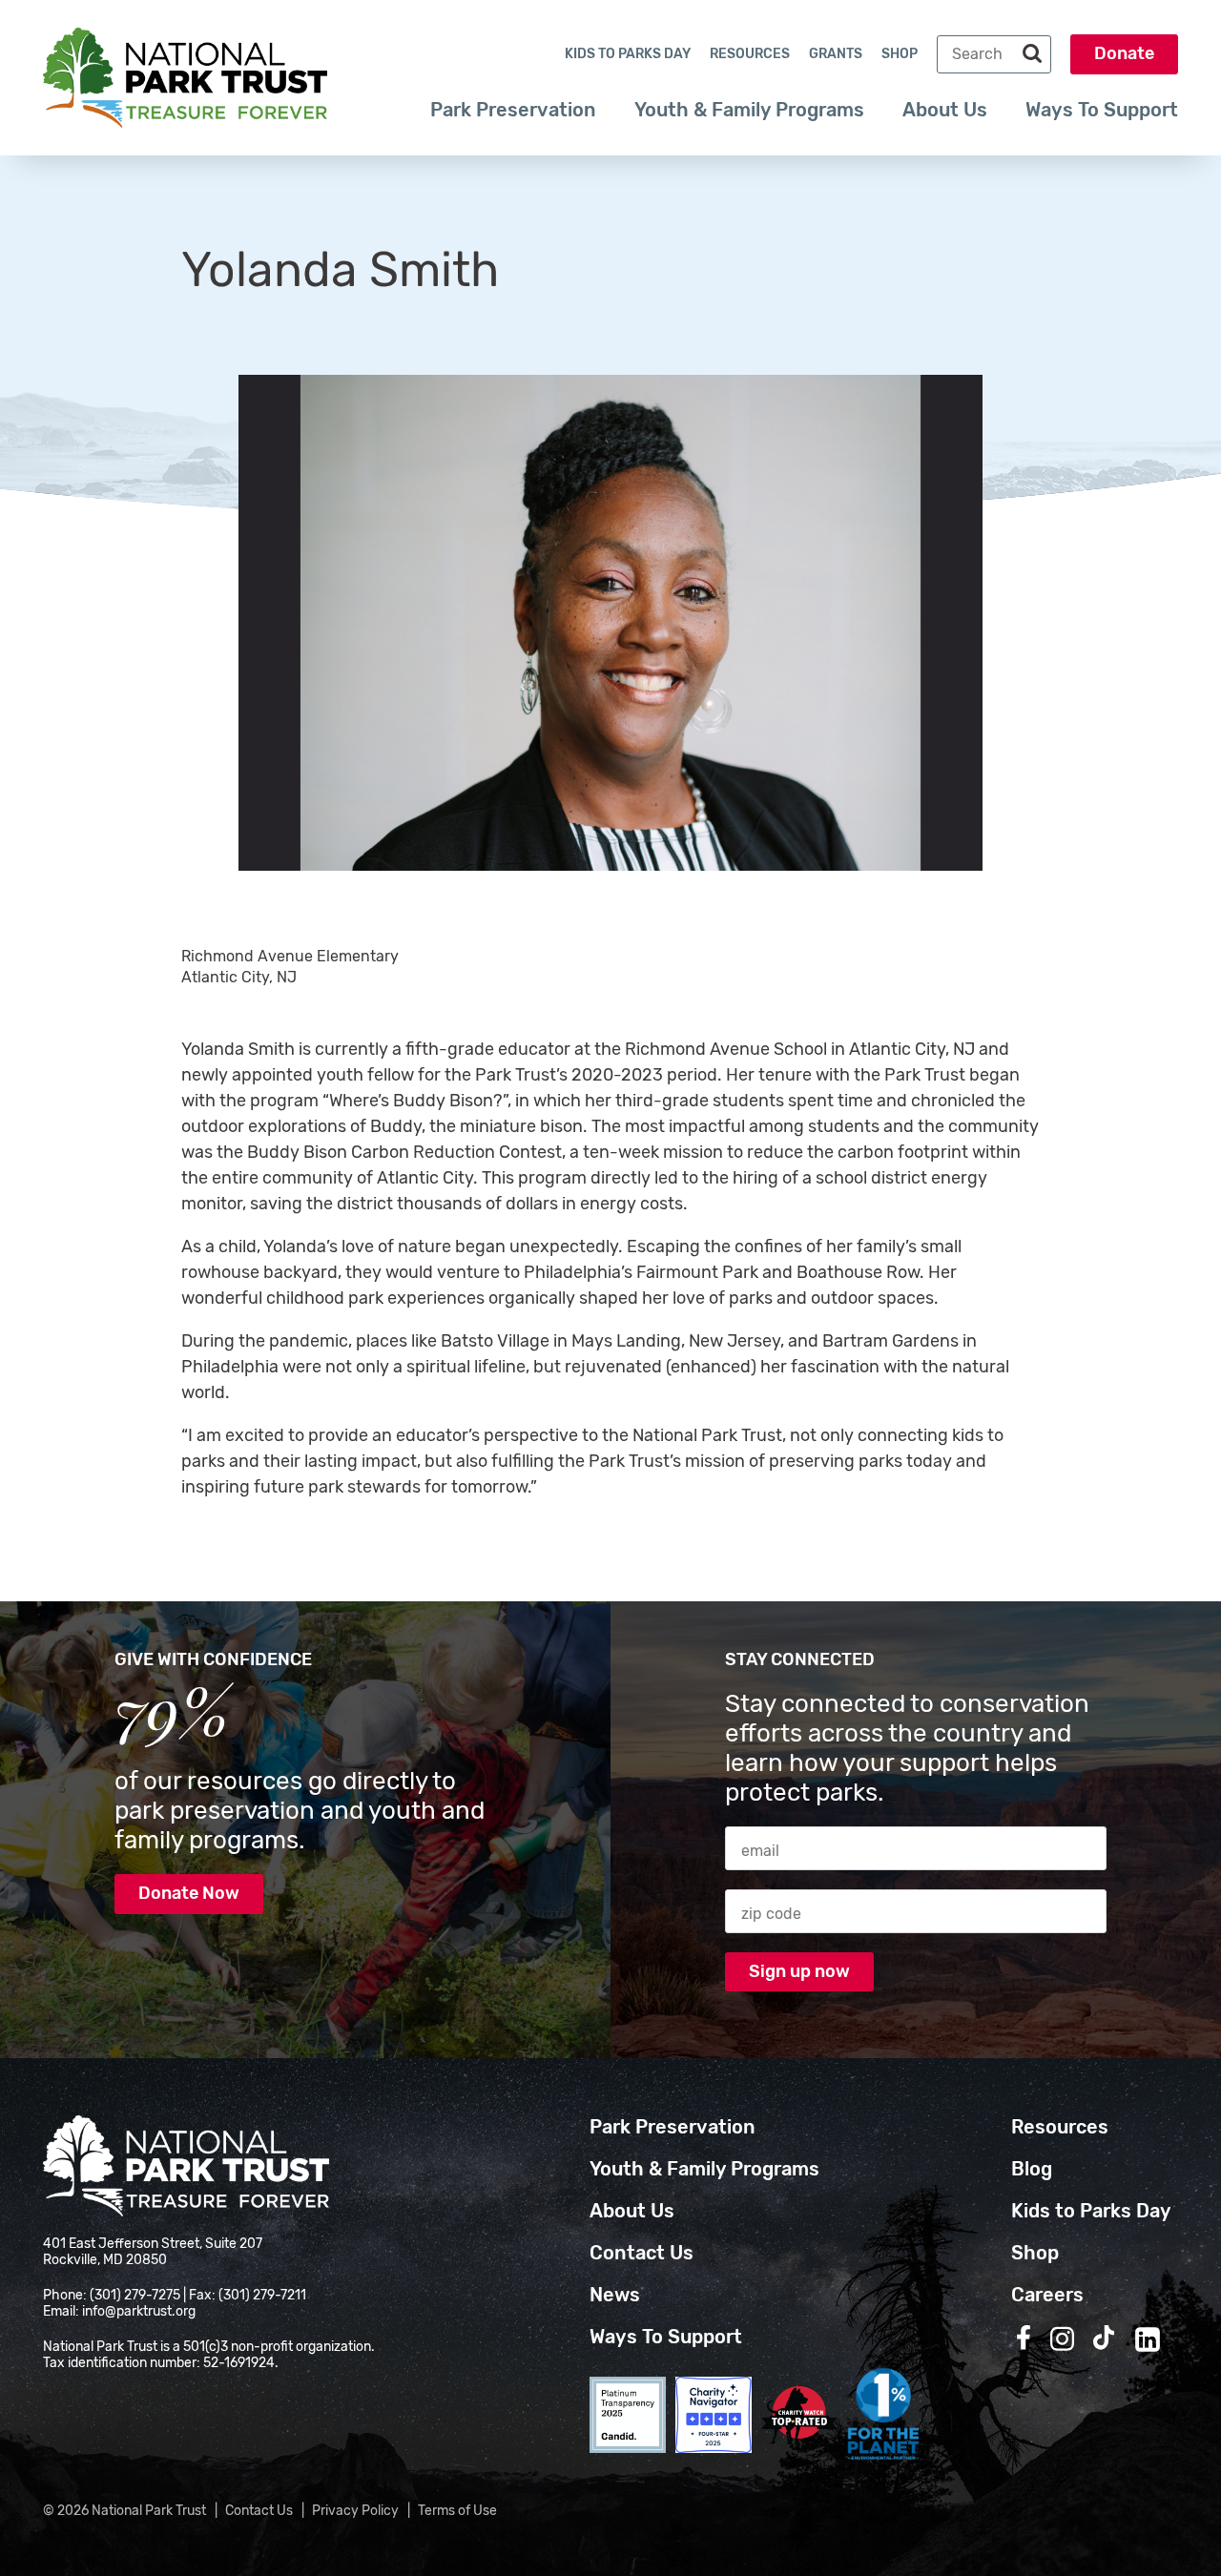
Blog (1032, 2169)
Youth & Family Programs (749, 110)
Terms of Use (457, 2511)
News (615, 2295)
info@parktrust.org (139, 2311)
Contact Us (642, 2253)
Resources (750, 54)
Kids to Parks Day (628, 54)
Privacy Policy (355, 2511)
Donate (1124, 53)
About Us (945, 110)
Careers (1047, 2295)
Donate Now (189, 1893)
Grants (836, 54)
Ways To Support (1102, 110)
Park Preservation (513, 110)
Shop (900, 54)
